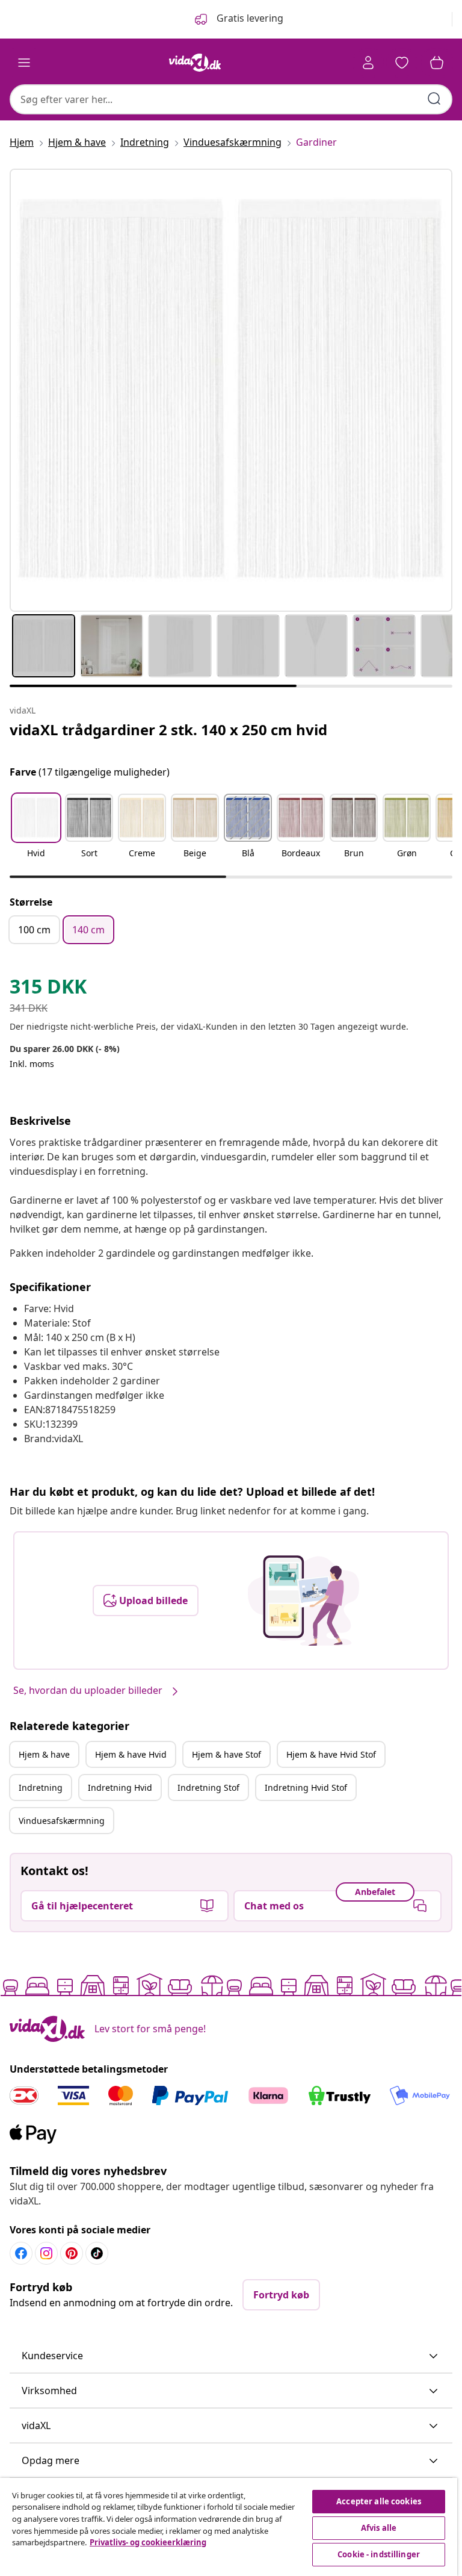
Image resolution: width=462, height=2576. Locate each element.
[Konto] (368, 63)
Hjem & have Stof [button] (226, 1754)
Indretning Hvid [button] (120, 1787)
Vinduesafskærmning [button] (62, 1821)
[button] (36, 833)
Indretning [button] (41, 1787)
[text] (48, 989)
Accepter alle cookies (379, 2501)
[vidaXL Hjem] (195, 63)
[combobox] (231, 99)
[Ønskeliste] (402, 63)
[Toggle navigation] (24, 63)
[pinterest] (72, 2253)
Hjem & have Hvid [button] (131, 1754)
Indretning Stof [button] (208, 1787)
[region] (229, 2527)
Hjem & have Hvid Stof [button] (331, 1754)
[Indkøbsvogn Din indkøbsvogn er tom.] (437, 63)
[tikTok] (97, 2253)
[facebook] (21, 2253)
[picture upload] (303, 1601)
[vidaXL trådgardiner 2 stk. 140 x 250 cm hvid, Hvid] (231, 390)
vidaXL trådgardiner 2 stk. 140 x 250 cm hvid (168, 730)
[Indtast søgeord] (434, 99)
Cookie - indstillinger (379, 2554)
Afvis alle (379, 2528)
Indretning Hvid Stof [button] (306, 1787)
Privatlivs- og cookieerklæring (148, 2542)
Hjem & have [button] (44, 1754)
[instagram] (46, 2253)
